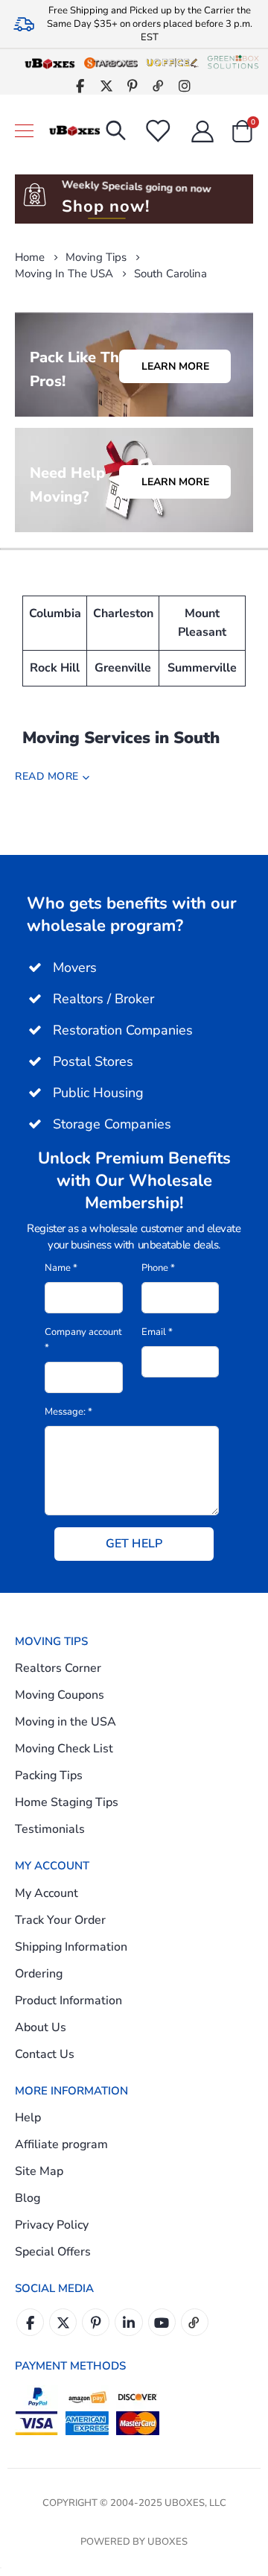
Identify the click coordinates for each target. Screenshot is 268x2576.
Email (157, 1332)
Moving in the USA (64, 274)
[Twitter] (106, 85)
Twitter (63, 2322)
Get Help (134, 1544)
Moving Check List (64, 1749)
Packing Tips (49, 1775)
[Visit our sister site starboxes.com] (111, 63)
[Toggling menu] (24, 131)
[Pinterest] (132, 85)
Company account (83, 1340)
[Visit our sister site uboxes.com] (50, 63)
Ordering (39, 1974)
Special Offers (53, 2252)
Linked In (128, 2322)
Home (30, 257)
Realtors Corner (58, 1668)
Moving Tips (96, 258)
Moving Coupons (60, 1695)
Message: (68, 1412)
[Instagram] (184, 85)
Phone (158, 1268)
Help (28, 2118)
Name (61, 1268)
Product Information (68, 2001)
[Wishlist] (157, 131)
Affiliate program (61, 2144)
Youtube (162, 2322)
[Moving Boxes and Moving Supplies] (74, 131)
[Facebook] (80, 85)
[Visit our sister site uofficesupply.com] (172, 63)
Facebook (30, 2322)
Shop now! (106, 206)
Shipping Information (71, 1947)
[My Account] (202, 131)
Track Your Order (60, 1920)
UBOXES (167, 2542)
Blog (28, 2198)
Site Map (39, 2171)
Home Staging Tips (67, 1802)
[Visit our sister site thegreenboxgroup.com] (233, 63)
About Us (41, 2027)
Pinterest (96, 2322)
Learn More (175, 366)
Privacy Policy (52, 2225)
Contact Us (45, 2054)
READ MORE (47, 776)
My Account (47, 1893)
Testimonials (50, 1829)
